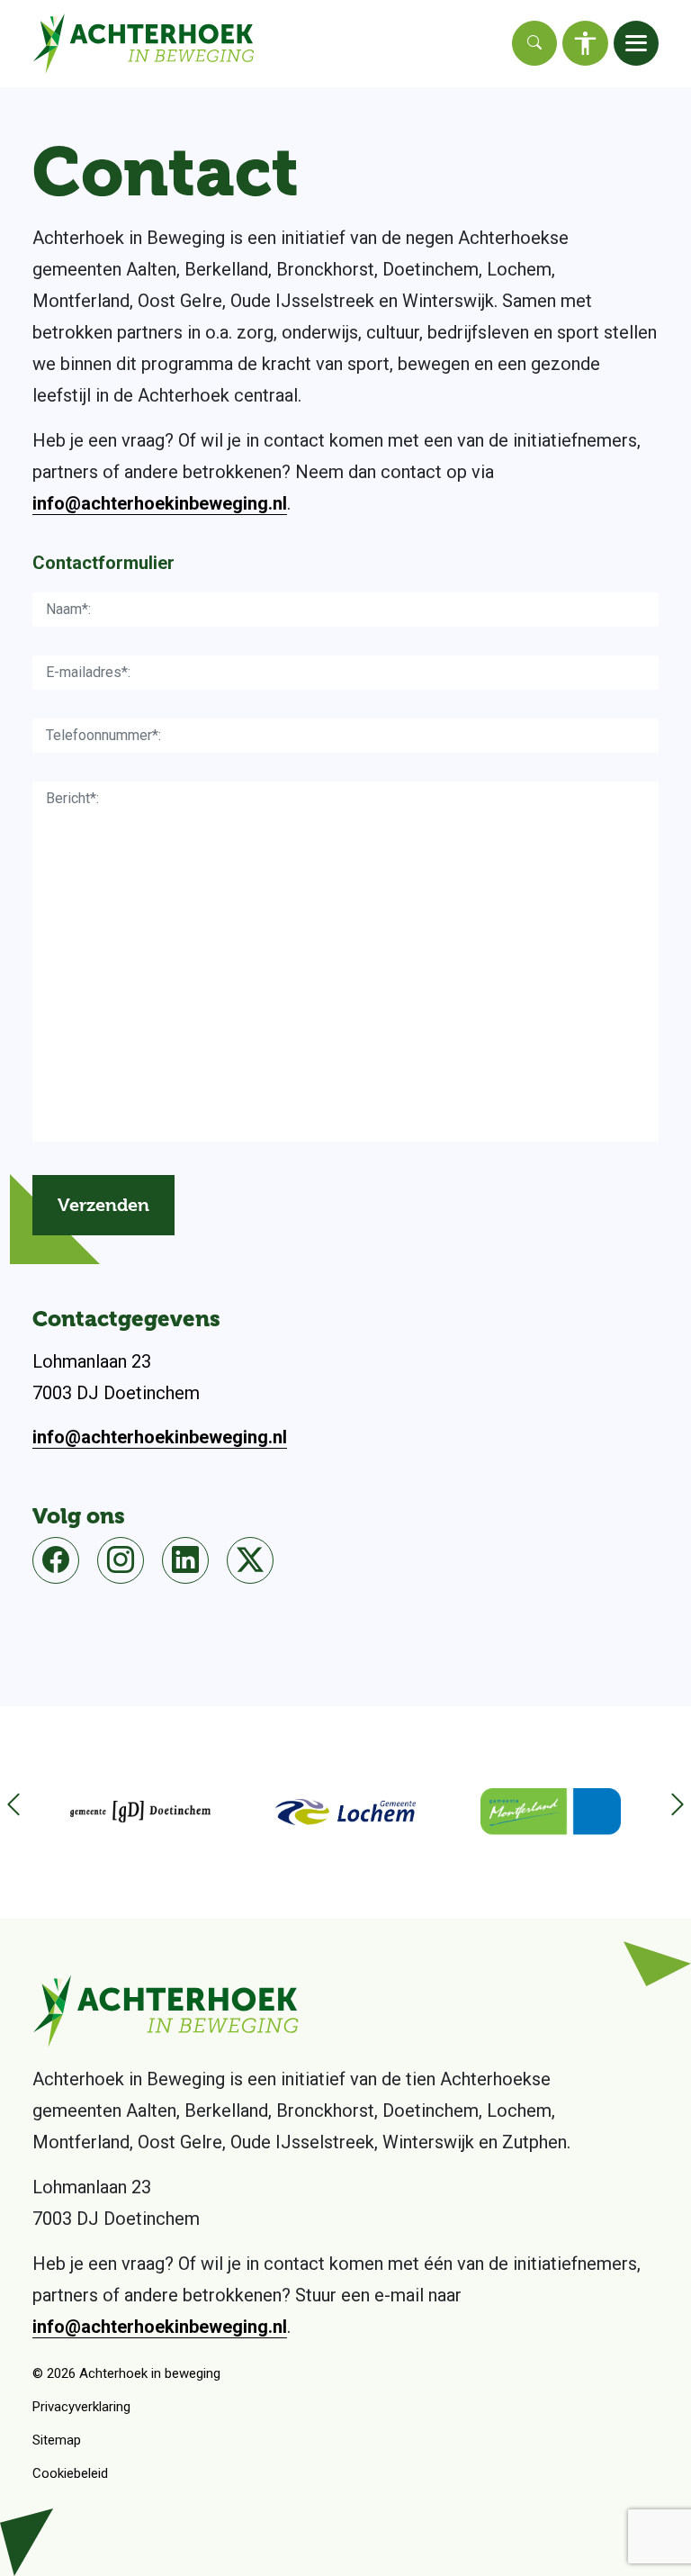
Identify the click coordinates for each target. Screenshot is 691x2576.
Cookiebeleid (70, 2473)
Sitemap (57, 2440)
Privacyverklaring (81, 2407)
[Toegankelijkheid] (585, 43)
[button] (669, 1812)
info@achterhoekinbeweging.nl (160, 503)
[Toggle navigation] (636, 43)
